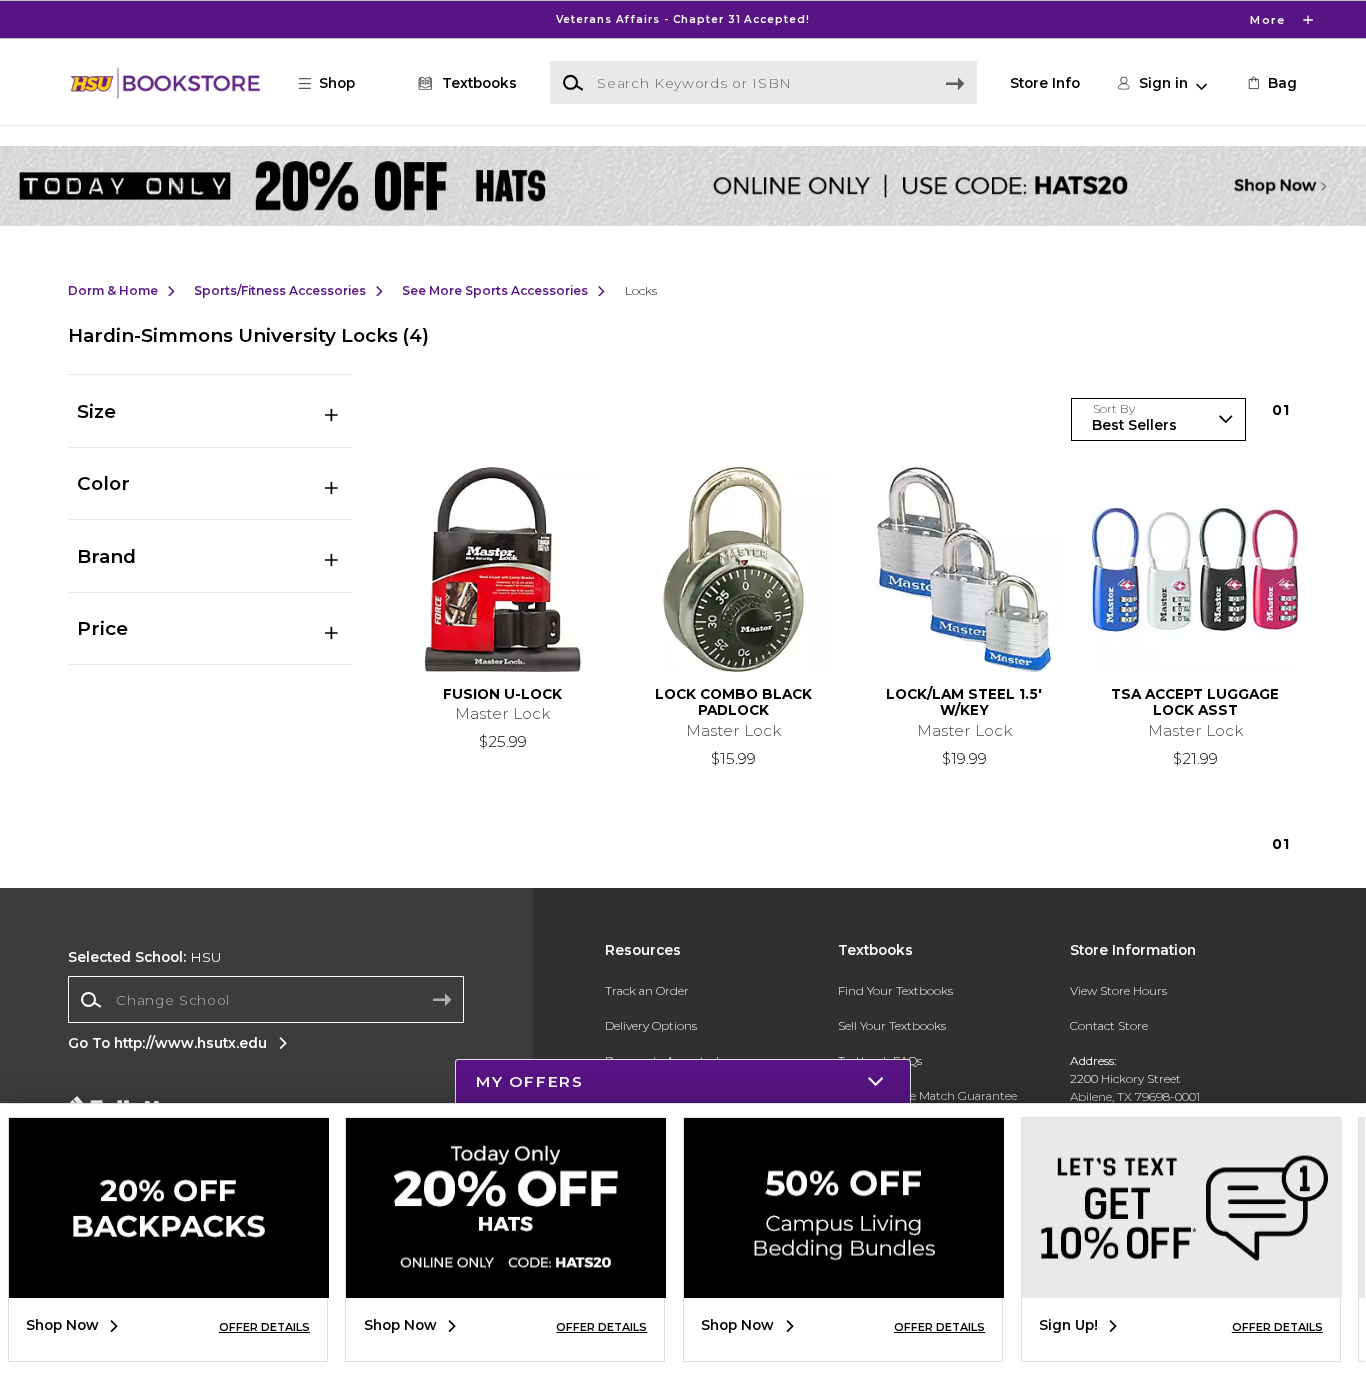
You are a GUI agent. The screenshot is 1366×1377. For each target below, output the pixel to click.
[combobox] (266, 1000)
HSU (144, 957)
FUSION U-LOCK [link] (502, 694)
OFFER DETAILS (264, 1327)
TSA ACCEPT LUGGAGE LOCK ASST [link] (1195, 702)
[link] (1271, 83)
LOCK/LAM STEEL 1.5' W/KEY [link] (964, 702)
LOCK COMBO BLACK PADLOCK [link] (733, 702)
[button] (683, 19)
